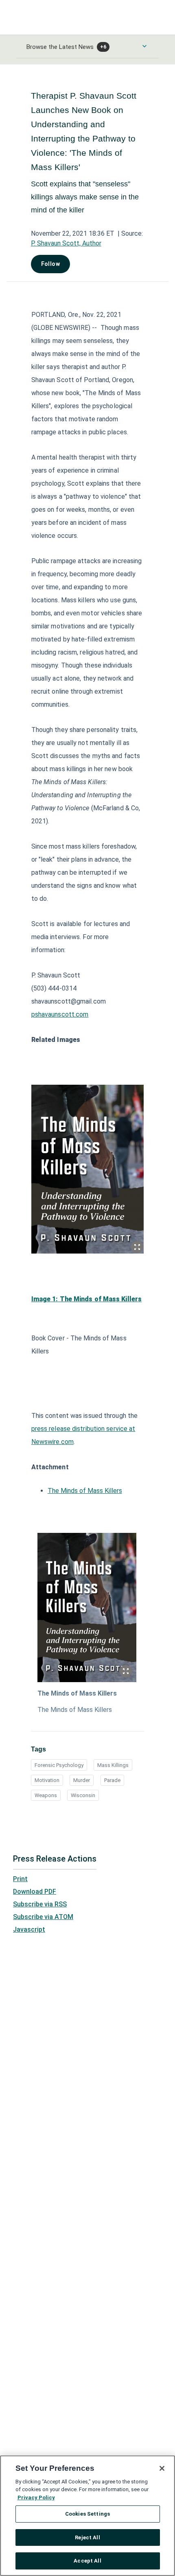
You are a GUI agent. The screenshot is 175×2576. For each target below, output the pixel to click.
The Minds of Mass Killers (85, 1491)
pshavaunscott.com (60, 1014)
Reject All (87, 2537)
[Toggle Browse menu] (144, 46)
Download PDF (35, 1892)
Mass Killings (113, 1765)
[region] (87, 2516)
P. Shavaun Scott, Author (66, 243)
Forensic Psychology (59, 1765)
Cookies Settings (87, 2514)
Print (20, 1879)
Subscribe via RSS (40, 1904)
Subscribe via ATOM (43, 1917)
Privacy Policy (36, 2498)
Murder (82, 1780)
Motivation (47, 1780)
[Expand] (137, 1247)
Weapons (46, 1795)
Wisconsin (83, 1795)
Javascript (29, 1929)
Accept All (87, 2561)
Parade (112, 1780)
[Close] (162, 2468)
